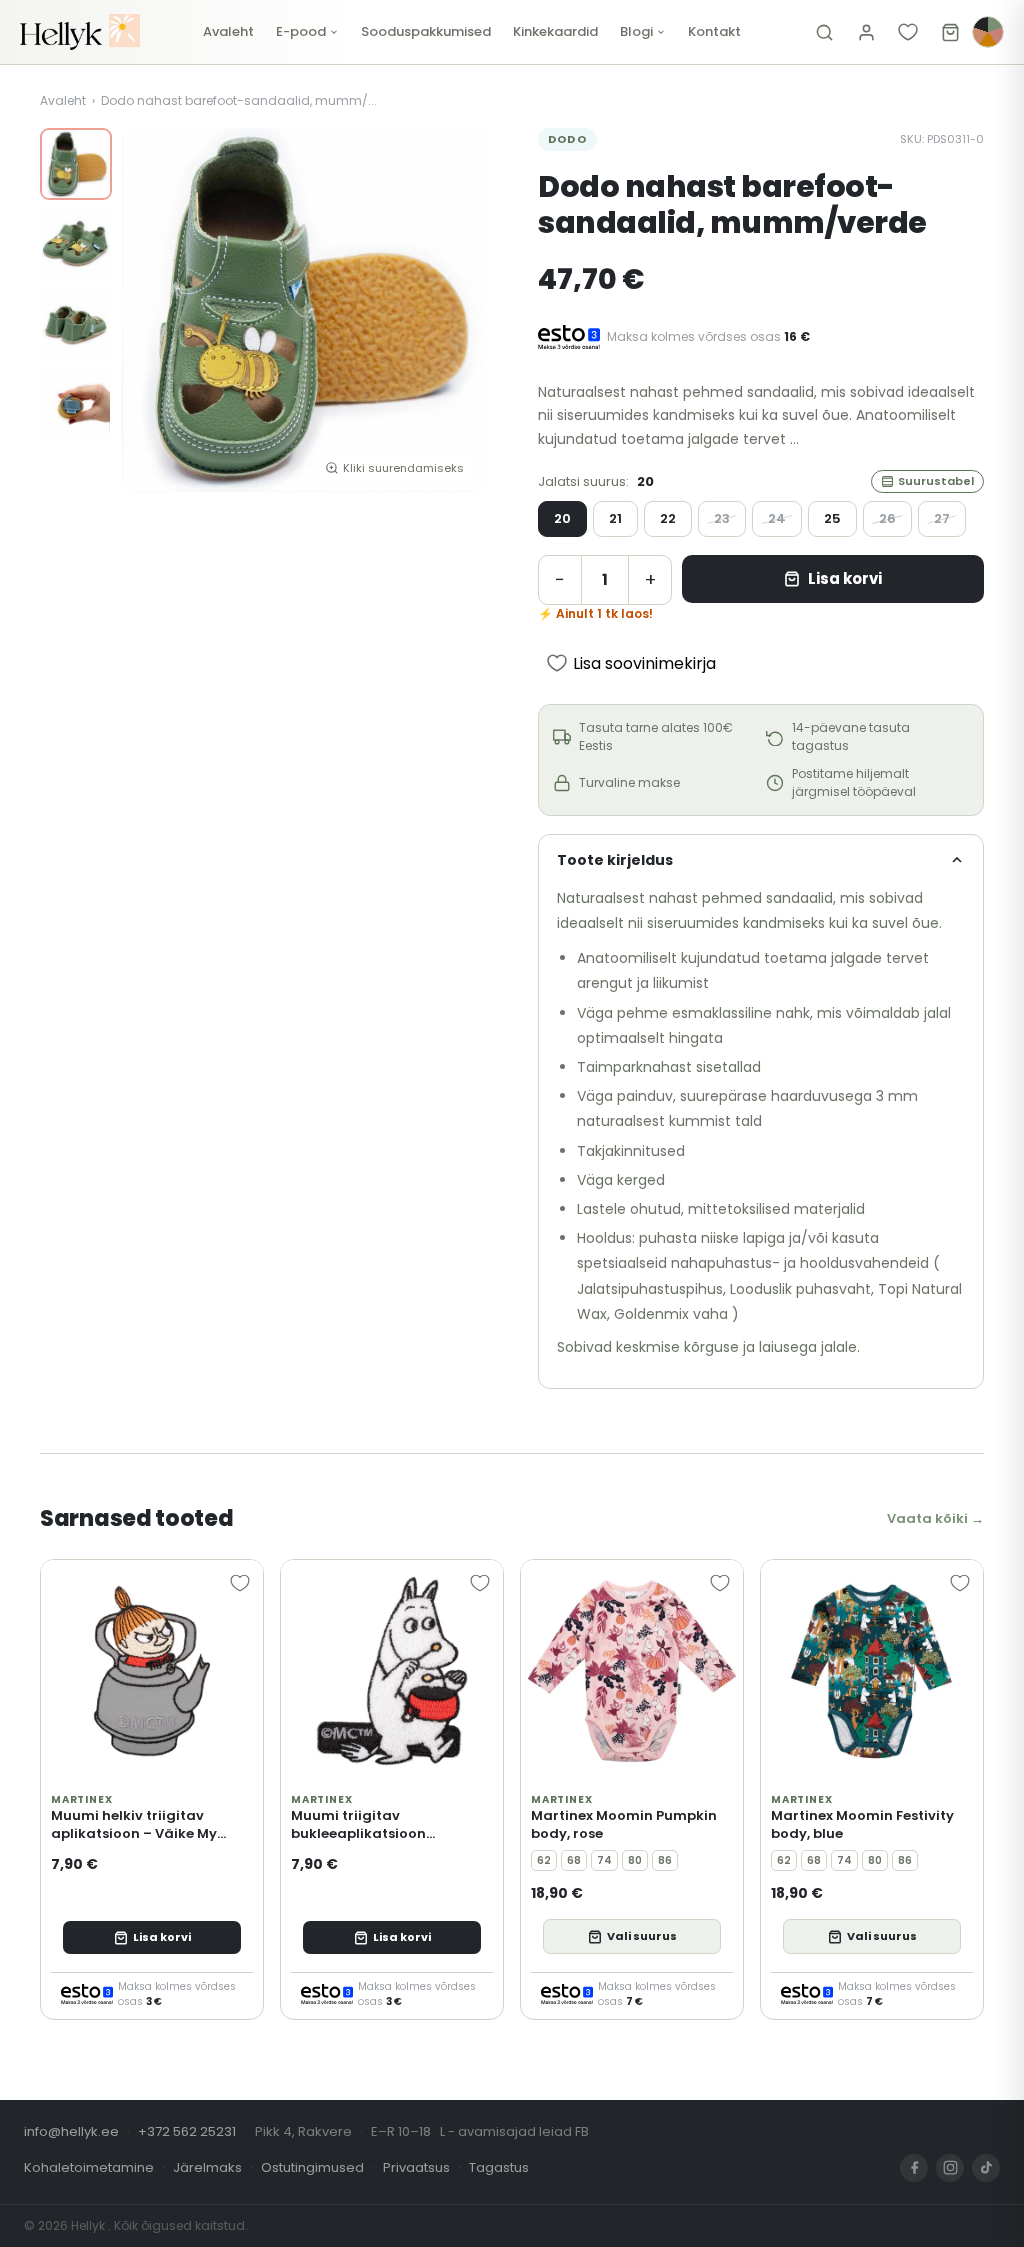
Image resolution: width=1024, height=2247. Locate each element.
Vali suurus (642, 1936)
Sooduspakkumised (426, 31)
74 (604, 1860)
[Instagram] (950, 2168)
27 (942, 518)
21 (615, 518)
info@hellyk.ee (71, 2131)
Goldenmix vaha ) (676, 1314)
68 (574, 1860)
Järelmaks (207, 2167)
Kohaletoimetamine (89, 2167)
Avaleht (228, 31)
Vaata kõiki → (935, 1518)
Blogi (636, 31)
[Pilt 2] (76, 244)
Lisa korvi (845, 578)
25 (832, 518)
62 (544, 1860)
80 (635, 1860)
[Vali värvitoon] (988, 32)
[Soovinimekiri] (908, 32)
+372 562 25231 (187, 2131)
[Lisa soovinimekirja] (240, 1583)
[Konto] (866, 32)
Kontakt (714, 31)
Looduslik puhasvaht (800, 1289)
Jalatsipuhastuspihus (650, 1289)
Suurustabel (936, 481)
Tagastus (499, 2167)
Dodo (567, 139)
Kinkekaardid (555, 31)
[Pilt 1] (76, 164)
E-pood (301, 31)
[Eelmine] (152, 310)
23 (722, 518)
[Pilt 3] (76, 324)
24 (777, 518)
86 (665, 1860)
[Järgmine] (456, 310)
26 (887, 518)
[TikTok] (986, 2168)
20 (562, 518)
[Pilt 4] (76, 404)
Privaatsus (416, 2167)
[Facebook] (914, 2168)
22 (668, 518)
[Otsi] (824, 32)
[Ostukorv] (950, 32)
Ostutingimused (312, 2167)
